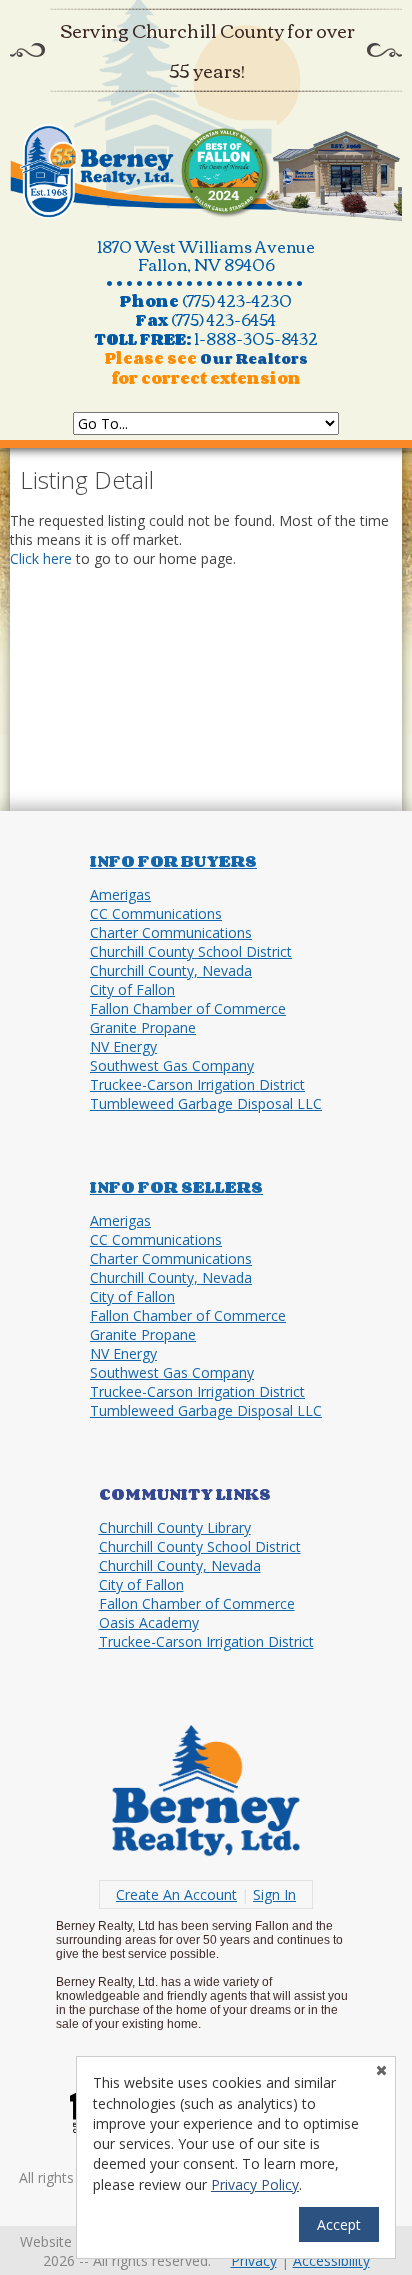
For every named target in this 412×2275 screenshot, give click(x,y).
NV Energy (123, 1046)
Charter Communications (171, 932)
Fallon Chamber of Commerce (188, 1008)
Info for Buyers (173, 861)
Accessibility (331, 2260)
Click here (41, 558)
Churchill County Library (175, 1527)
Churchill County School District (191, 951)
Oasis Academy (149, 1622)
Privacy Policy (255, 2184)
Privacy (254, 2260)
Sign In (274, 1894)
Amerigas (120, 894)
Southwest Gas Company (172, 1065)
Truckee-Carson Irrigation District (197, 1084)
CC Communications (156, 913)
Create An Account (176, 1894)
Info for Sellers (176, 1187)
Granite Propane (143, 1027)
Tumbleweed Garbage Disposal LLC (206, 1103)
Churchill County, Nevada (171, 970)
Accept (339, 2224)
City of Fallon (132, 989)
